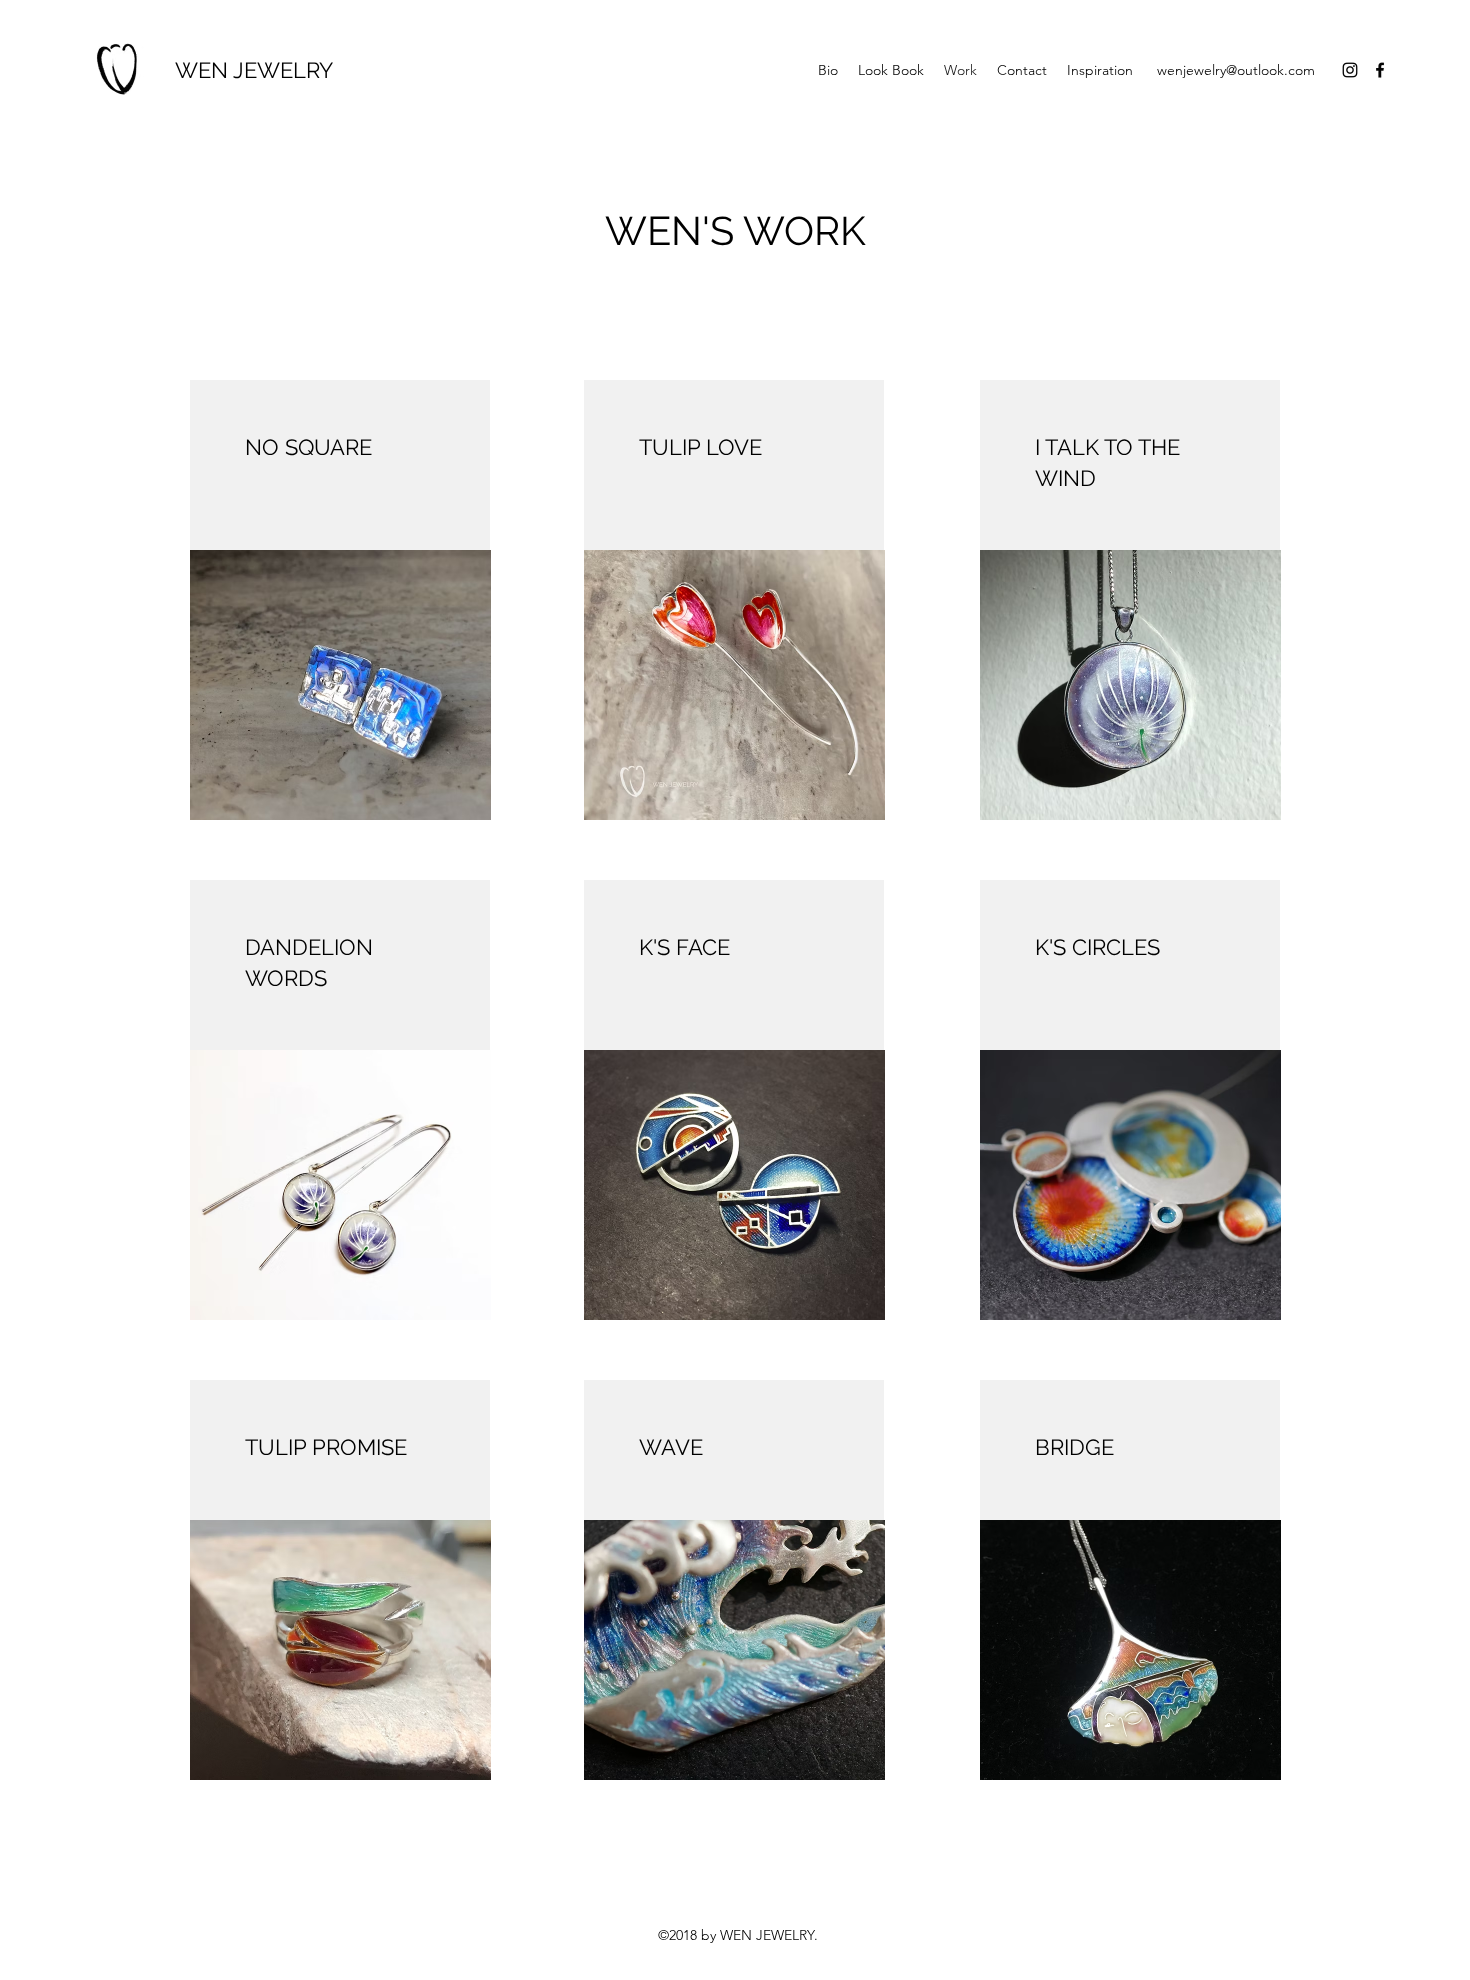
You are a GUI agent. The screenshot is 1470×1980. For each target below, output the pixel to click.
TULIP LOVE (700, 447)
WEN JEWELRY (254, 70)
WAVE (671, 1447)
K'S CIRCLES (1097, 947)
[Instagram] (1350, 70)
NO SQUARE (308, 447)
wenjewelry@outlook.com (1236, 70)
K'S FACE (684, 947)
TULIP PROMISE (326, 1447)
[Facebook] (1380, 70)
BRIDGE (1074, 1447)
